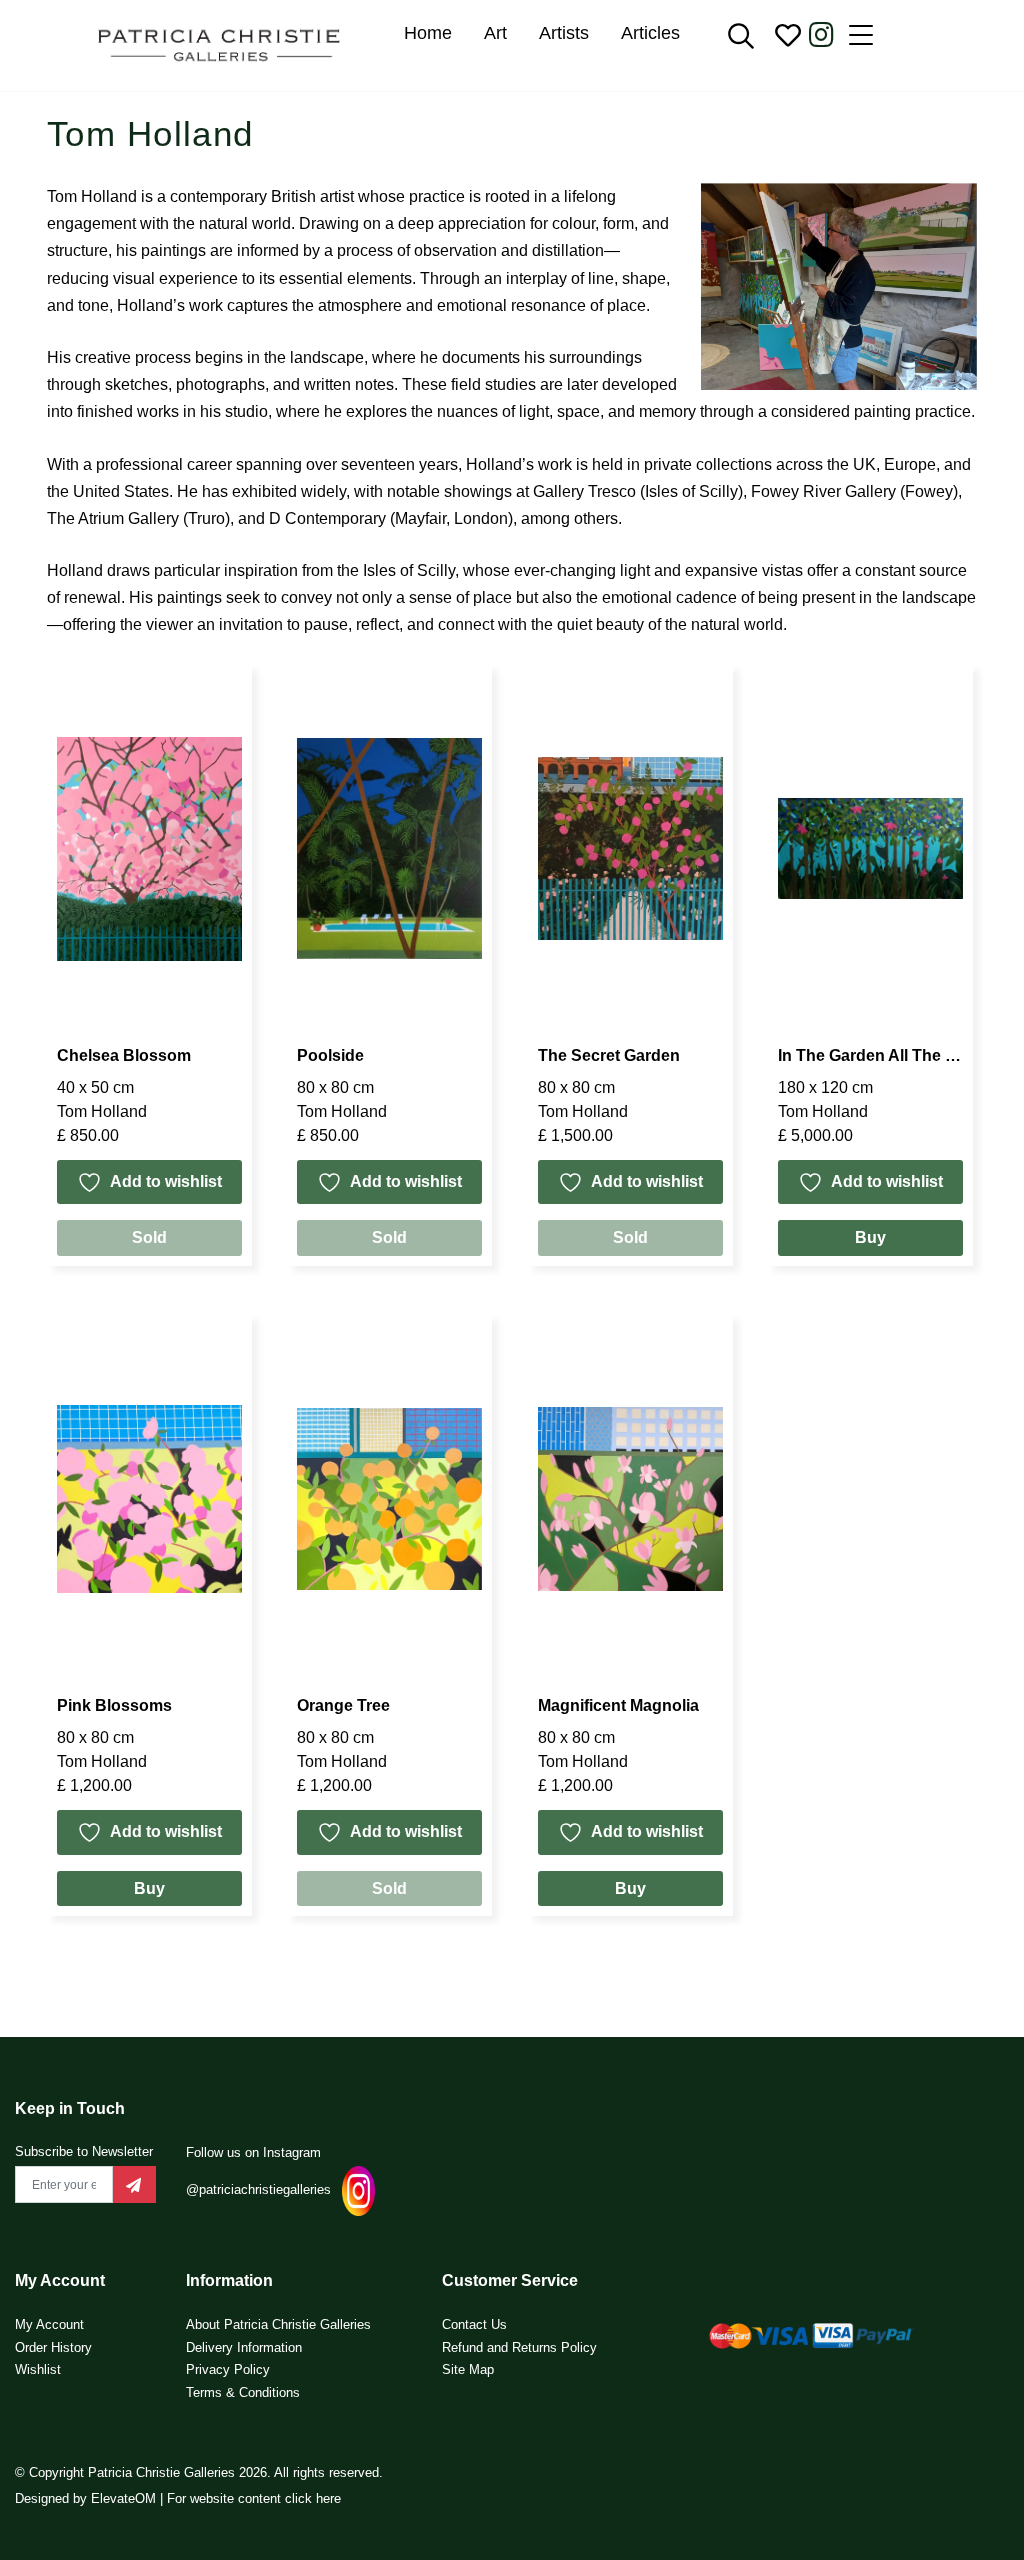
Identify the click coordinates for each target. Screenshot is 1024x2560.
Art (495, 33)
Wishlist (38, 2369)
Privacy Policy (228, 2369)
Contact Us (474, 2324)
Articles (650, 33)
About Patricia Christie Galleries (278, 2324)
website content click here (265, 2498)
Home (428, 33)
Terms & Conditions (243, 2392)
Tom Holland (102, 1111)
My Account (49, 2324)
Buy (870, 1237)
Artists (564, 33)
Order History (53, 2347)
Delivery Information (244, 2347)
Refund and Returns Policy (519, 2347)
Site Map (468, 2369)
